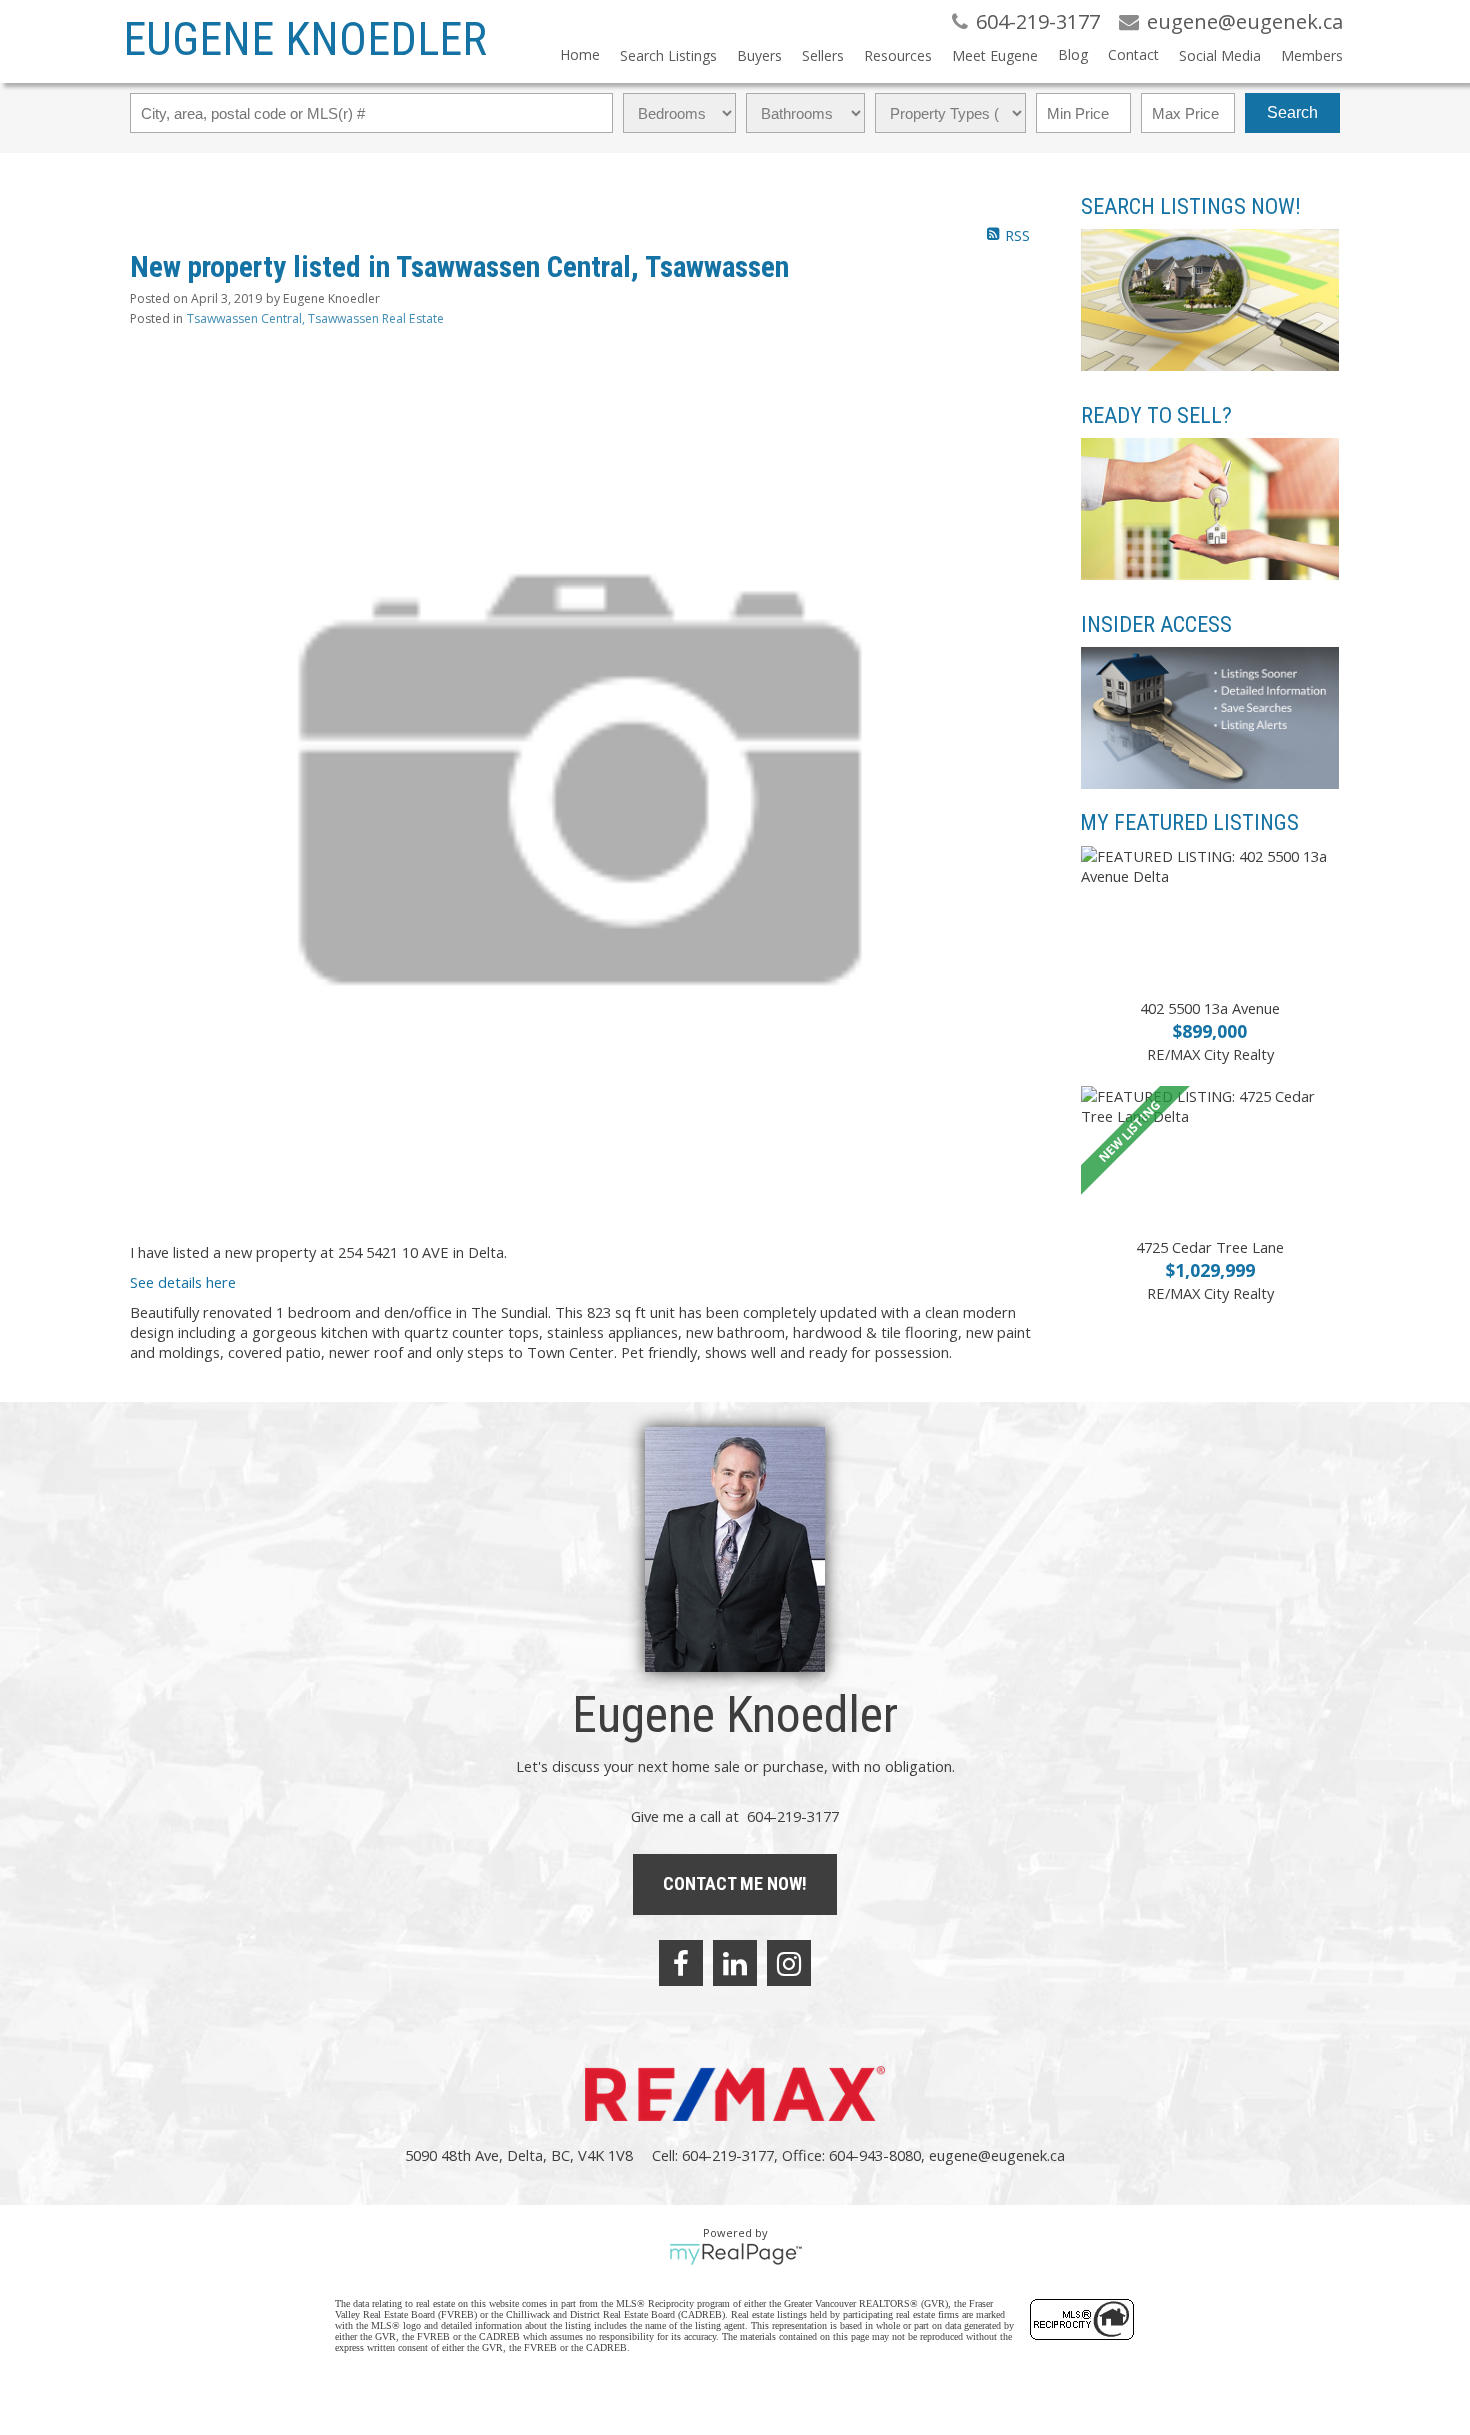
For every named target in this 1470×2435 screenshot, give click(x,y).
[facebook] (681, 1963)
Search (1292, 112)
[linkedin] (735, 1963)
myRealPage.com (735, 2254)
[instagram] (789, 1963)
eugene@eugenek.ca (997, 2155)
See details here (183, 1282)
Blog (1073, 54)
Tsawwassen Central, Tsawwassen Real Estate (315, 318)
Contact (1133, 54)
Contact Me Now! (735, 1883)
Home (580, 54)
